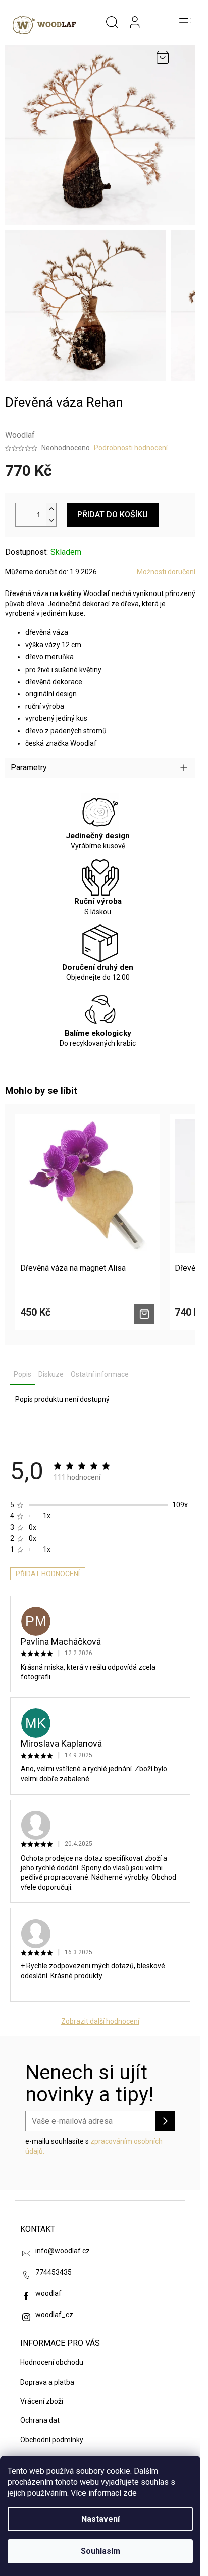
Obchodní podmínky (52, 2440)
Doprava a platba (47, 2382)
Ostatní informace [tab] (100, 1374)
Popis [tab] (22, 1374)
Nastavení (100, 2519)
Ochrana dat (40, 2420)
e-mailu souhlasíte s (94, 2146)
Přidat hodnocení (48, 1574)
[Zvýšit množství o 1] (51, 509)
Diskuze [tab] (51, 1374)
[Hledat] (112, 23)
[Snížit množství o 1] (51, 521)
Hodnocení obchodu (52, 2362)
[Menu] (185, 23)
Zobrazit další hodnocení (100, 2021)
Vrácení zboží (42, 2401)
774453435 (54, 2272)
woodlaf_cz (54, 2315)
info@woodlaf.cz (63, 2251)
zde (130, 2493)
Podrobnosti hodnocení (131, 448)
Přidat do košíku (113, 515)
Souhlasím (100, 2551)
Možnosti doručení (166, 572)
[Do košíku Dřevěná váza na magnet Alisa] (144, 1314)
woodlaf (48, 2293)
